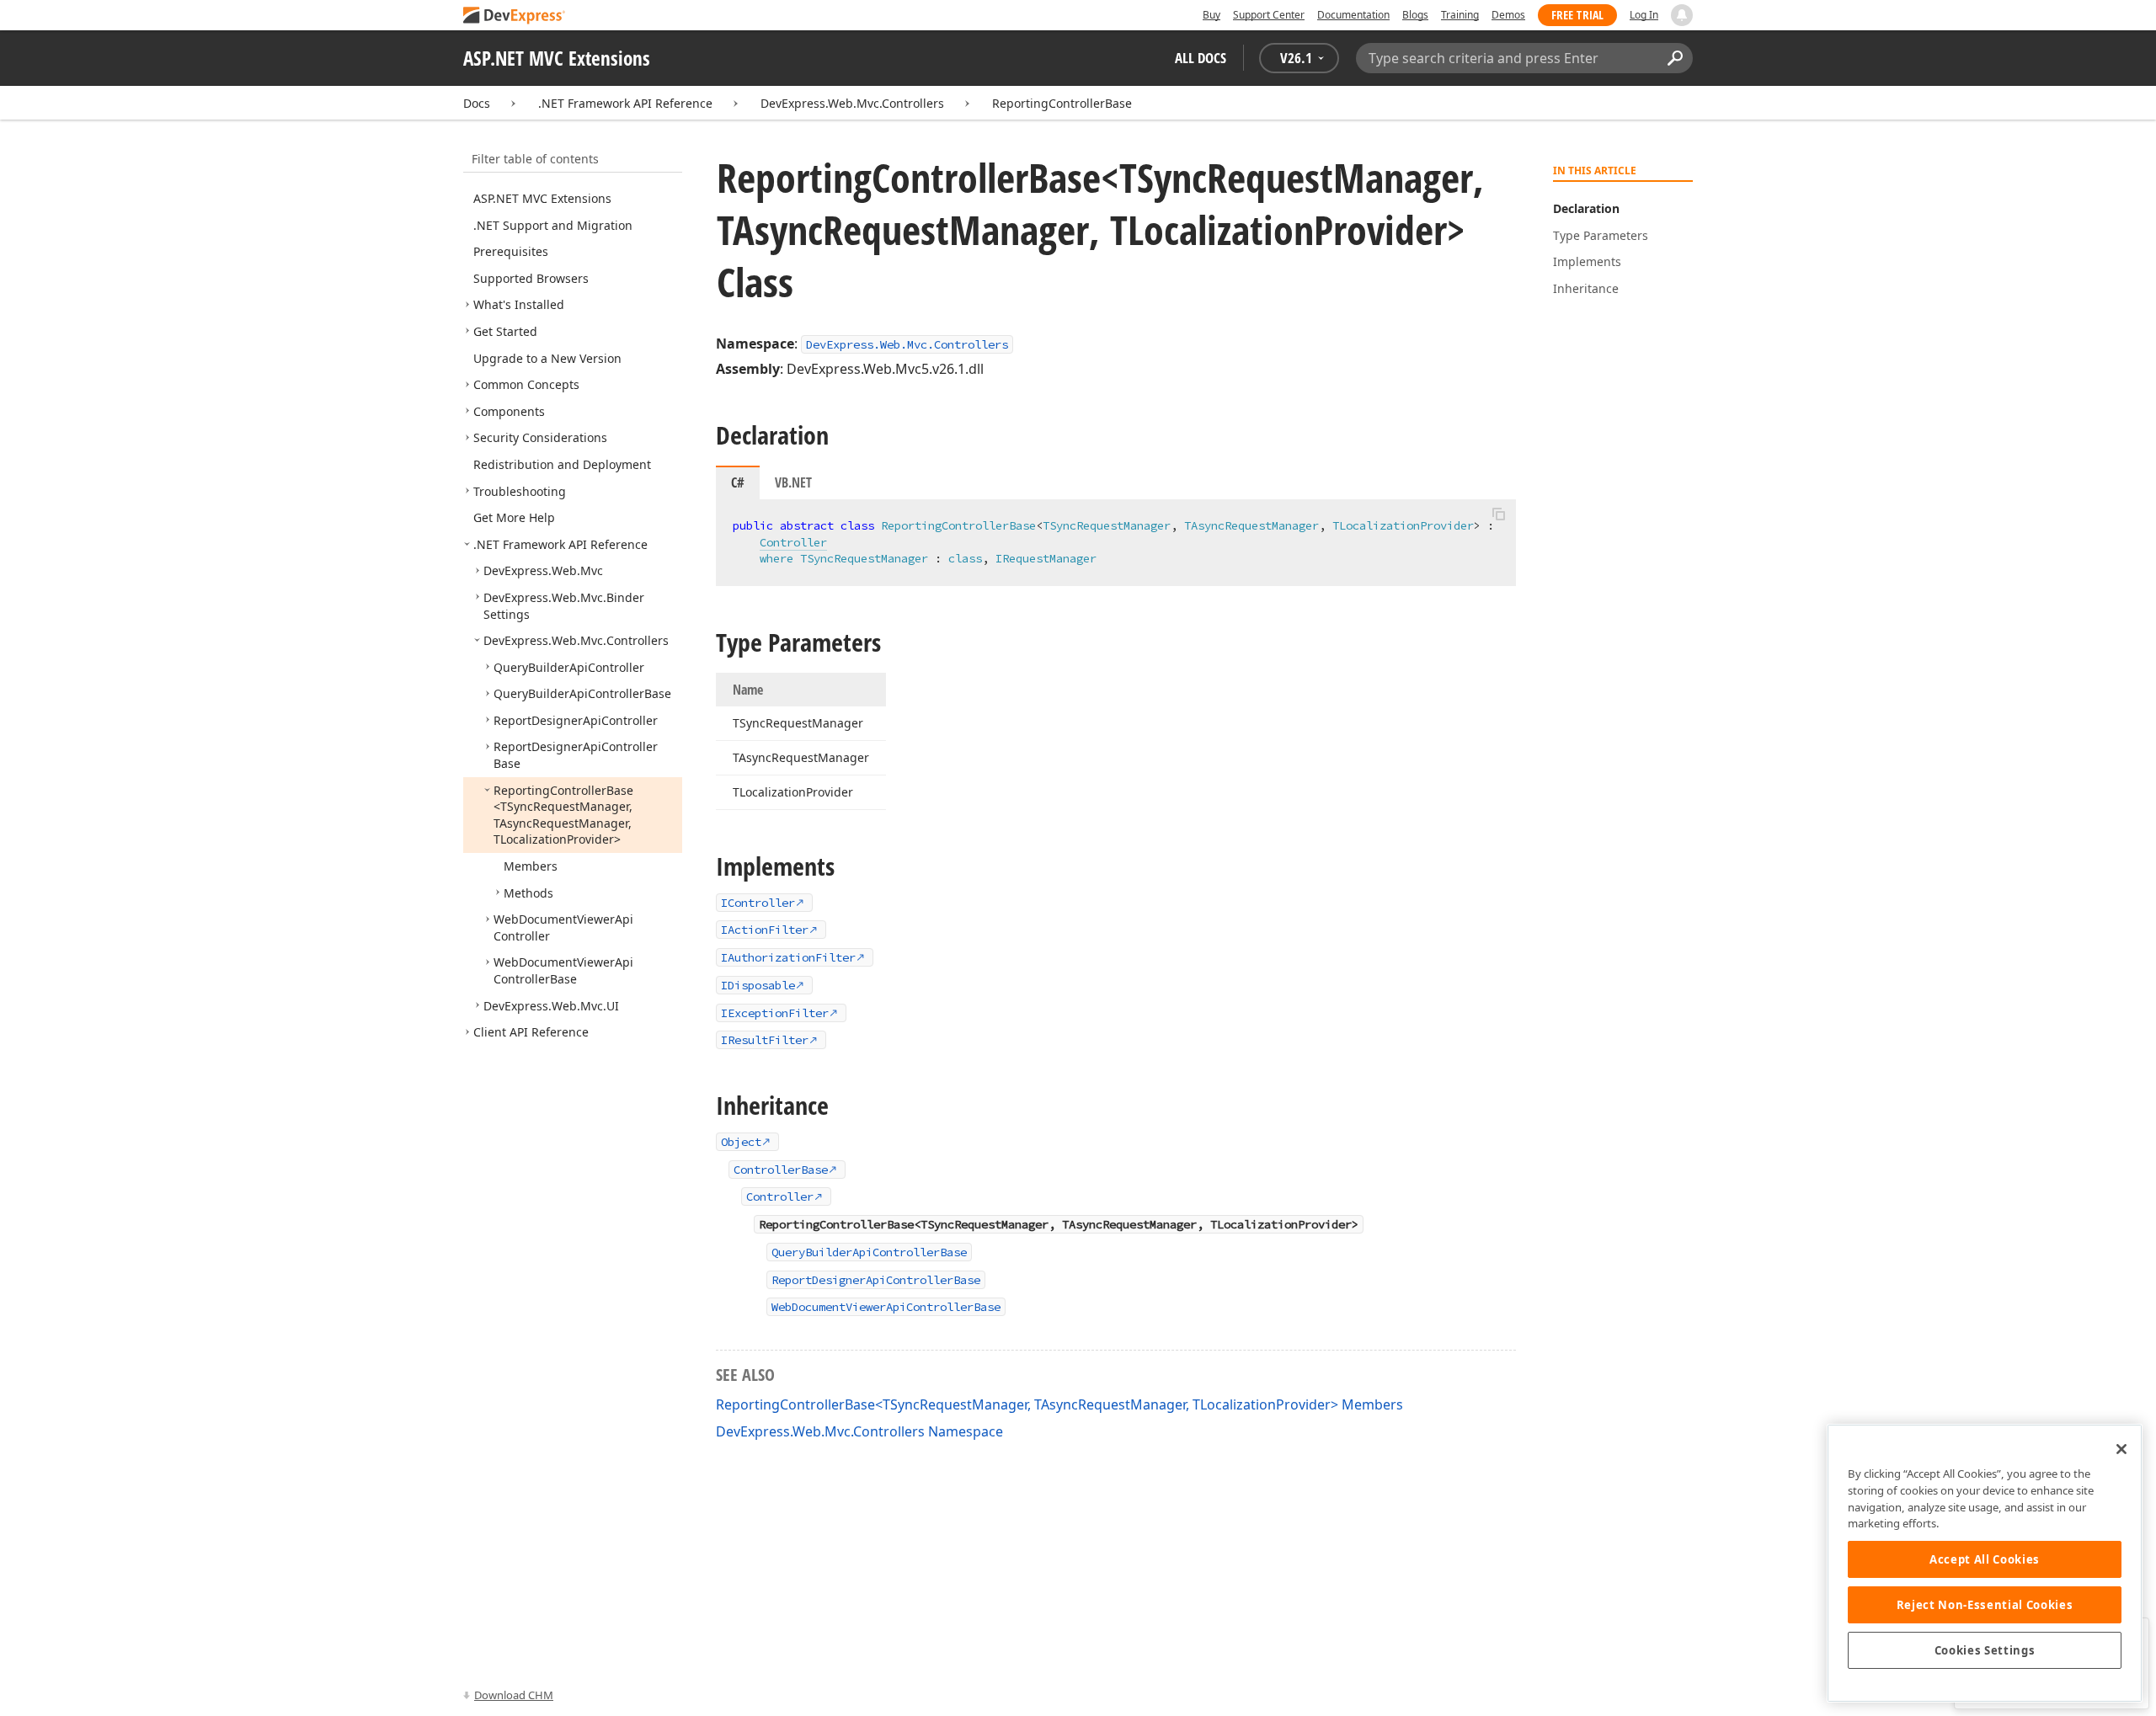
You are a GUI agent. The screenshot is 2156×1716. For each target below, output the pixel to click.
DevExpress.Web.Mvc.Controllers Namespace (859, 1431)
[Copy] (1498, 514)
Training (1460, 15)
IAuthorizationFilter (788, 957)
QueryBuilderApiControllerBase (869, 1252)
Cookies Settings (1985, 1650)
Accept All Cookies (1985, 1559)
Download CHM (514, 1695)
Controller (793, 542)
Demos (1508, 15)
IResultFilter (765, 1040)
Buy (1211, 15)
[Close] (2121, 1449)
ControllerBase (781, 1170)
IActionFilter (765, 930)
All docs (1201, 58)
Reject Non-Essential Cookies (1985, 1605)
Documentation (1353, 15)
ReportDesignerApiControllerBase (876, 1280)
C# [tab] (738, 482)
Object (741, 1142)
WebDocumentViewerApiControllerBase (886, 1307)
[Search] (1675, 58)
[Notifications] (1682, 15)
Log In (1644, 15)
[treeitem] (542, 198)
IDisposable (758, 985)
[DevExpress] (515, 16)
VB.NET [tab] (793, 482)
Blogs (1415, 15)
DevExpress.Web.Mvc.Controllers (852, 103)
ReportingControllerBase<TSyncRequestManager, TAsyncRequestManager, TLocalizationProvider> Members (1059, 1404)
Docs (477, 103)
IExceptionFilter (775, 1013)
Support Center (1269, 15)
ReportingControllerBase (1062, 103)
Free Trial (1577, 15)
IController (758, 903)
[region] (1985, 1563)
